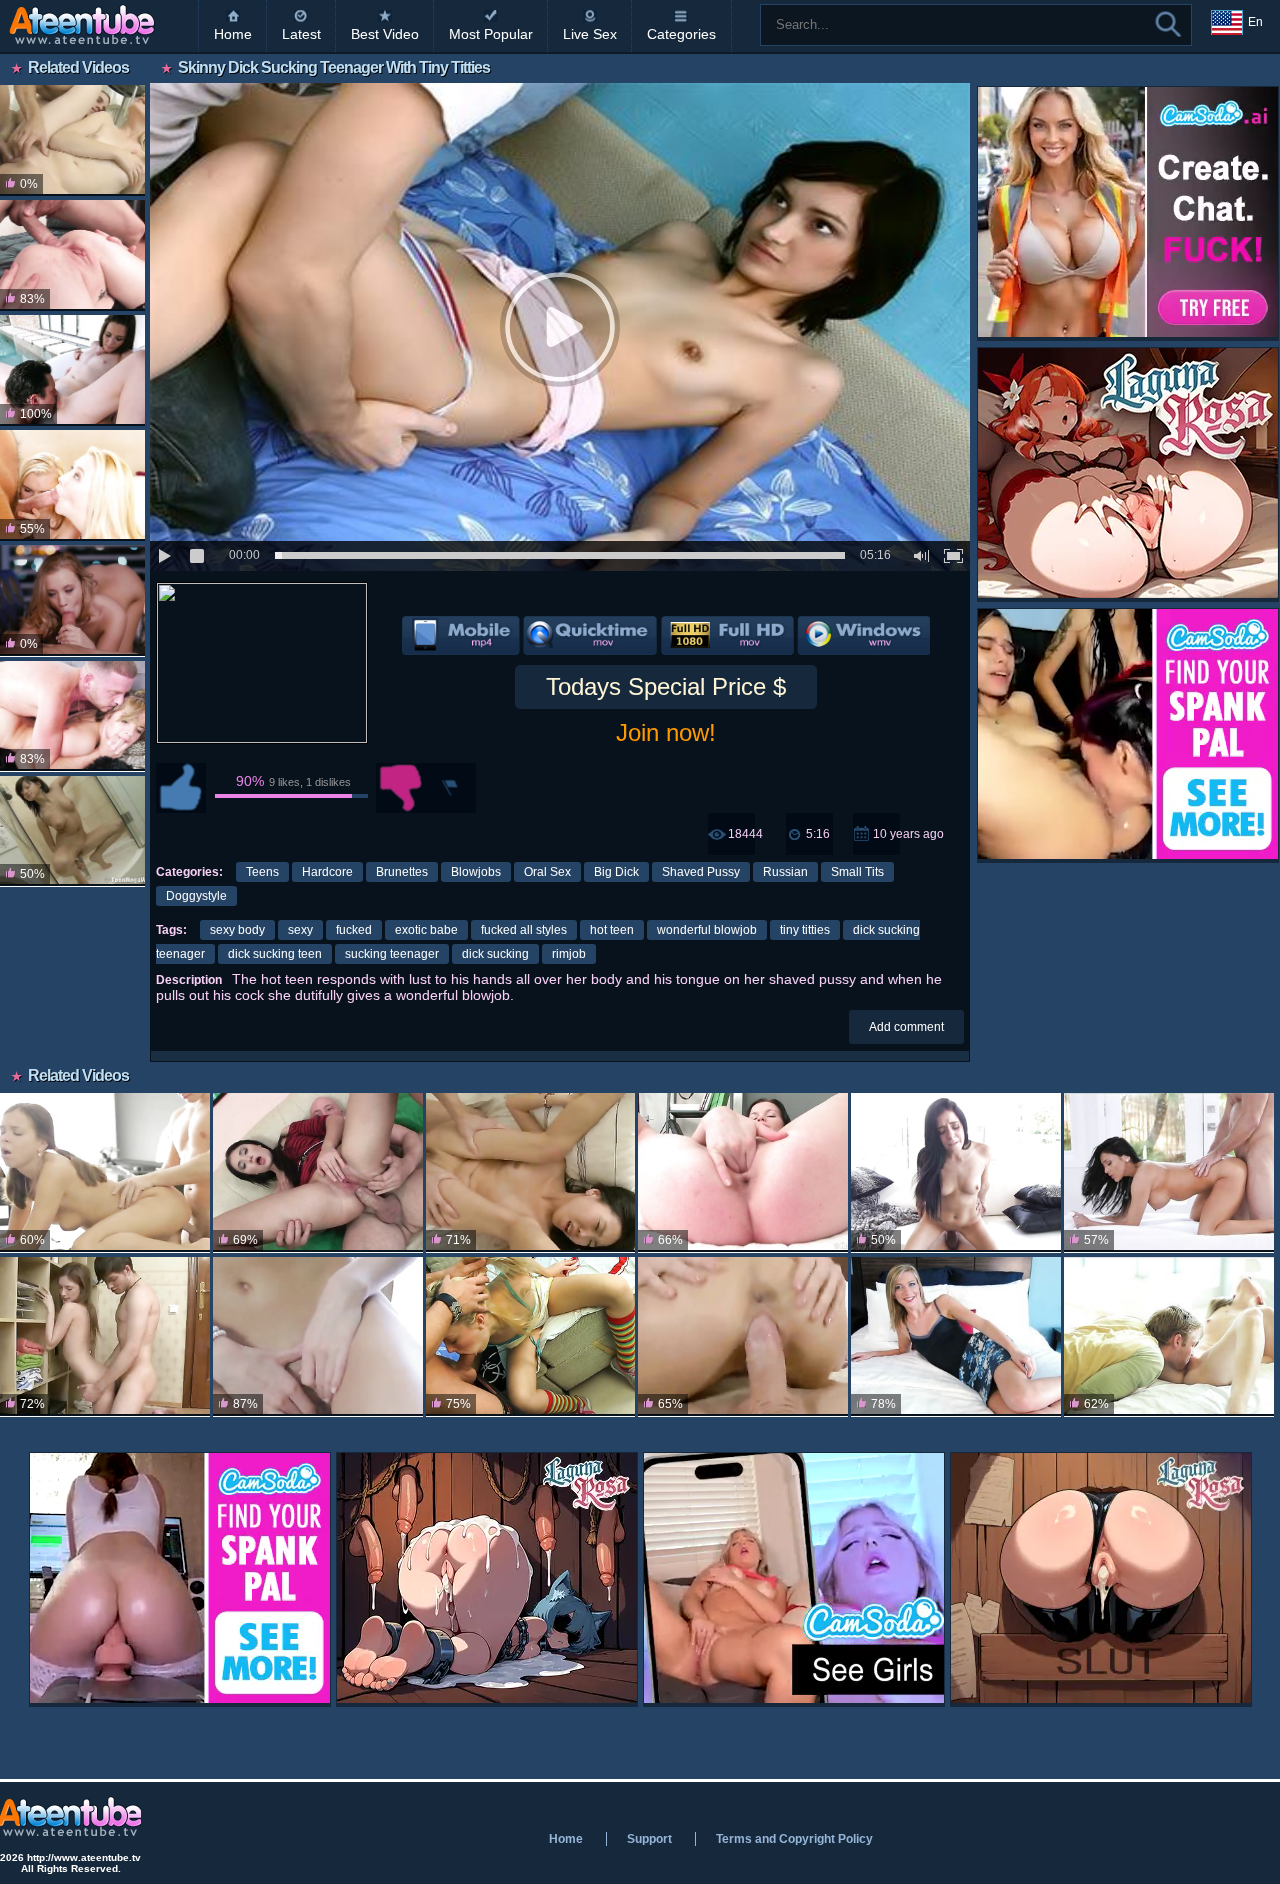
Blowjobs (476, 872)
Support (649, 1839)
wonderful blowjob (707, 930)
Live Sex (590, 34)
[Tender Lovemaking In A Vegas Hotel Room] (72, 600)
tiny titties (805, 930)
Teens (262, 872)
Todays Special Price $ (666, 686)
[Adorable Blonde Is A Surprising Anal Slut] (531, 1336)
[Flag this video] (451, 788)
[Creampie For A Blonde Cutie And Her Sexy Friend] (72, 485)
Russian (785, 872)
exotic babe (426, 930)
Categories (681, 34)
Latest (301, 34)
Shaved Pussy (701, 872)
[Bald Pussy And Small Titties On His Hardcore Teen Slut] (72, 140)
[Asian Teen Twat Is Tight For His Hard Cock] (743, 1336)
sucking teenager (392, 954)
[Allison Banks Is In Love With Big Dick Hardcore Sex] (956, 1172)
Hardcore (327, 872)
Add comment (906, 1027)
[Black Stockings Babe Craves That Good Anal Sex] (72, 255)
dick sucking (495, 954)
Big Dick (616, 872)
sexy (300, 930)
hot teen (612, 930)
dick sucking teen (275, 954)
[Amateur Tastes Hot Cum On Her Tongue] (956, 1336)
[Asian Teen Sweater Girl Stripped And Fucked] (531, 1172)
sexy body (237, 930)
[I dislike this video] (401, 788)
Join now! (666, 732)
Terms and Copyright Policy (794, 1839)
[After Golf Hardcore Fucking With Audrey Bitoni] (1169, 1172)
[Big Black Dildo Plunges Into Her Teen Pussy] (743, 1172)
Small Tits (857, 872)
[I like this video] (181, 788)
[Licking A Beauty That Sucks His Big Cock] (72, 370)
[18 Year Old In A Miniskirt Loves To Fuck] (105, 1172)
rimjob (569, 954)
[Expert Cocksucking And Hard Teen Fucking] (72, 716)
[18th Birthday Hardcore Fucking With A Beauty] (1169, 1336)
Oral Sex (547, 872)
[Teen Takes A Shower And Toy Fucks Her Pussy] (72, 831)
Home (233, 34)
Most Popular (491, 34)
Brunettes (402, 872)
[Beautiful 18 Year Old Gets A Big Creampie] (105, 1336)
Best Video (385, 34)
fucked (354, 930)
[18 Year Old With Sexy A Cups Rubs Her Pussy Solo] (318, 1336)
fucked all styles (524, 930)
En (1255, 22)
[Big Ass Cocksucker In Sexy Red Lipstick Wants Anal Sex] (318, 1172)
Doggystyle (196, 896)
